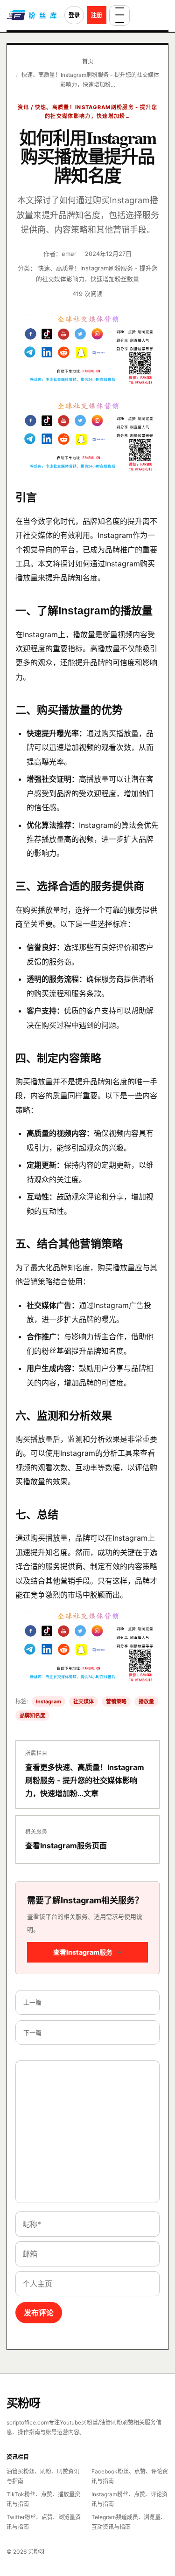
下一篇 (32, 2032)
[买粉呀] (33, 15)
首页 (88, 61)
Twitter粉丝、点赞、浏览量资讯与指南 (44, 2522)
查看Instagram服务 (87, 1952)
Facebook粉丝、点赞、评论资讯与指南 (130, 2476)
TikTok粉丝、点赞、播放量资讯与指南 (43, 2499)
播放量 (146, 1701)
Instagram (49, 1701)
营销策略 (116, 1701)
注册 (97, 15)
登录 (74, 15)
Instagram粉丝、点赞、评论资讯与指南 (129, 2499)
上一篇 (32, 2002)
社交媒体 (84, 1701)
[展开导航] (119, 15)
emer (69, 254)
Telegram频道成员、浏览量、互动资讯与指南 (129, 2522)
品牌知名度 (32, 1715)
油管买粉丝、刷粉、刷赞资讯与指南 (43, 2476)
